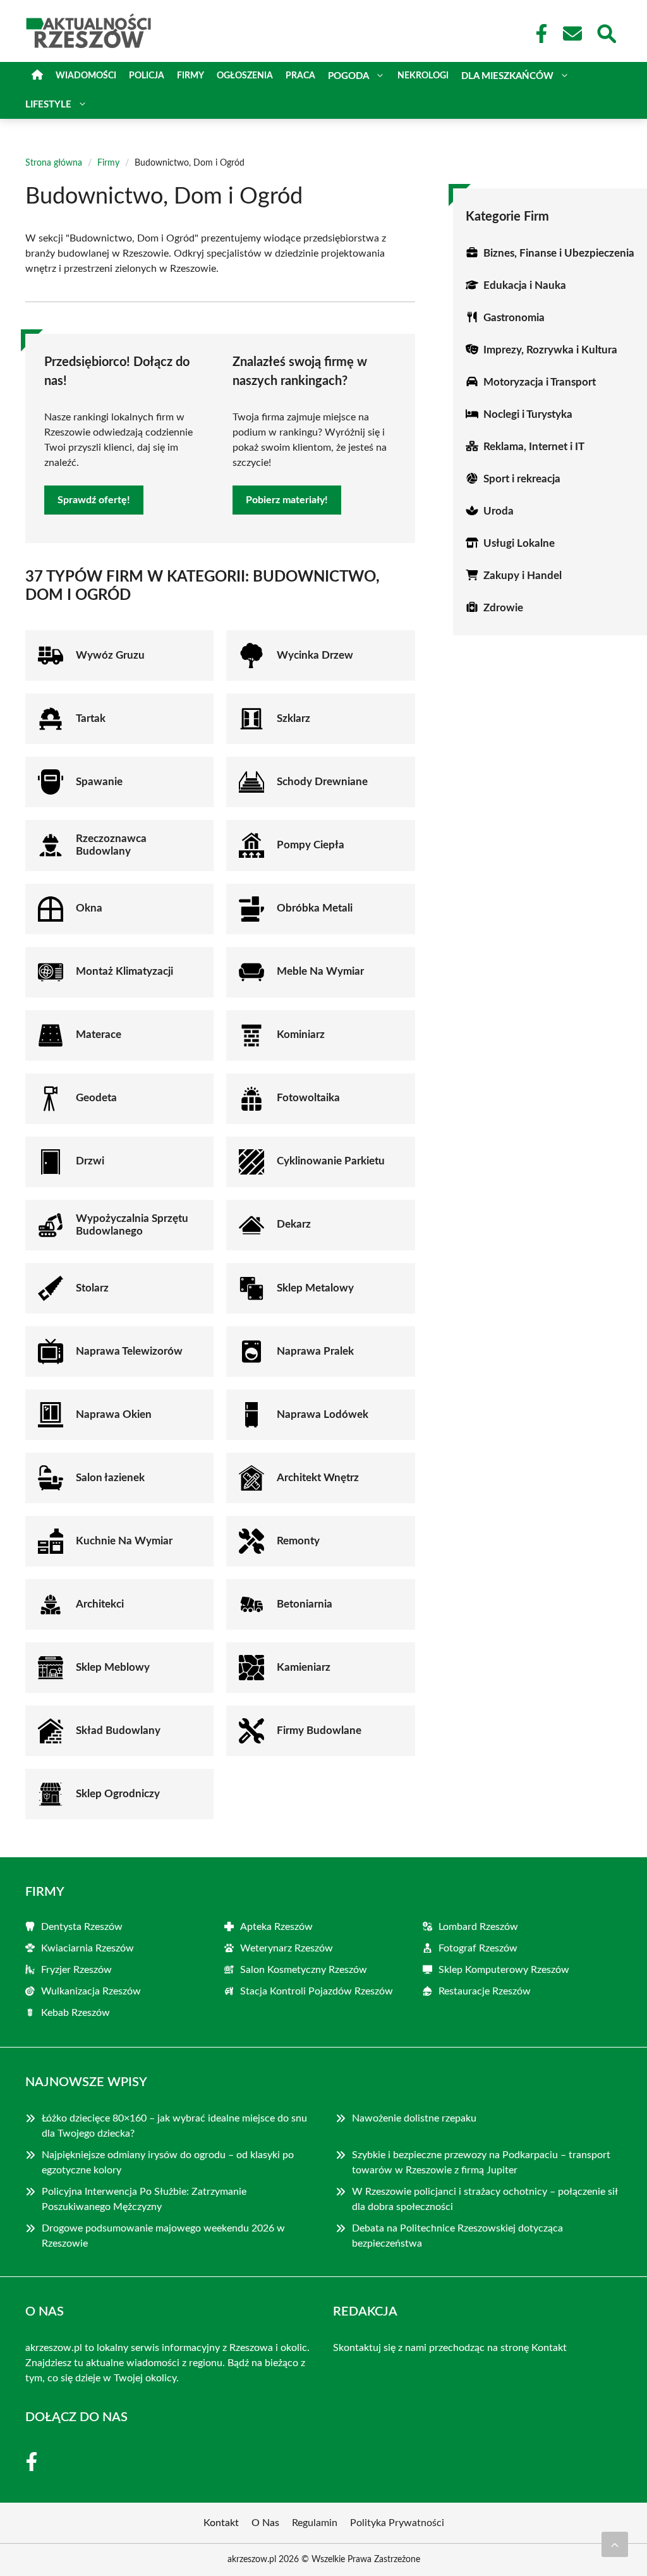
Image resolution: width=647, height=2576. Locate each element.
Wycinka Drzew (315, 655)
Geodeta (96, 1098)
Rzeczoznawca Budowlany (111, 845)
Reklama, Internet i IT (534, 447)
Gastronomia (514, 318)
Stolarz (92, 1288)
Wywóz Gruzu (110, 655)
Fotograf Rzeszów (478, 1948)
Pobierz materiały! (287, 500)
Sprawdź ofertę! (94, 500)
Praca (300, 76)
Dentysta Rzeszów (82, 1927)
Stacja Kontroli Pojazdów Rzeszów (317, 1991)
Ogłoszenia (245, 76)
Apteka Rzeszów (276, 1927)
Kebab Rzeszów (76, 2013)
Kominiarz (301, 1035)
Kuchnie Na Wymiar (124, 1541)
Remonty (298, 1541)
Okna (89, 908)
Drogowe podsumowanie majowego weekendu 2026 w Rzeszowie (163, 2236)
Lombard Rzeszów (478, 1927)
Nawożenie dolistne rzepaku (414, 2118)
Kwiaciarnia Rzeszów (88, 1948)
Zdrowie (503, 608)
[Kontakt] (572, 34)
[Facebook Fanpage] (538, 34)
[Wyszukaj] (606, 32)
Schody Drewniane (322, 782)
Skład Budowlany (118, 1731)
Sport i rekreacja (522, 479)
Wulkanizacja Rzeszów (91, 1991)
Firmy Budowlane (319, 1731)
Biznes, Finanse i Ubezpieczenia (559, 253)
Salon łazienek (110, 1478)
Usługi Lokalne (519, 543)
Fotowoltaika (308, 1098)
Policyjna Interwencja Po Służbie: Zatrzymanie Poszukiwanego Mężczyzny (144, 2199)
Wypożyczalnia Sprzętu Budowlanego (132, 1225)
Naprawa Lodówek (323, 1414)
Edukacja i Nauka (525, 285)
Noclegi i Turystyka (528, 414)
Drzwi (90, 1161)
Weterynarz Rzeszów (287, 1948)
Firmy (190, 76)
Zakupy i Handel (523, 576)
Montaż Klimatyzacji (124, 971)
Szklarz (293, 718)
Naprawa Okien (114, 1414)
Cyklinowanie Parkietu (331, 1161)
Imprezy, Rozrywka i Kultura (550, 350)
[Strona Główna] (37, 76)
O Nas (265, 2523)
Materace (99, 1035)
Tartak (91, 718)
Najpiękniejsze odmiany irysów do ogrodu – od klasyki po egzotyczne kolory (168, 2163)
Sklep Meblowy (113, 1667)
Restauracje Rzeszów (485, 1991)
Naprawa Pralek (315, 1351)
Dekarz (294, 1224)
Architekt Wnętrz (318, 1478)
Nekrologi (423, 76)
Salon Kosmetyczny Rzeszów (304, 1970)
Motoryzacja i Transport (540, 382)
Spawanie (99, 782)
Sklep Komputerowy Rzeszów (504, 1970)
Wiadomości (86, 76)
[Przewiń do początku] (615, 2544)
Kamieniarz (304, 1667)
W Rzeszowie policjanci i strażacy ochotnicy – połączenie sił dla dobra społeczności (485, 2199)
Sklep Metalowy (315, 1288)
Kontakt (549, 2348)
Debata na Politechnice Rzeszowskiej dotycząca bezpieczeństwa (457, 2236)
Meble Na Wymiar (320, 971)
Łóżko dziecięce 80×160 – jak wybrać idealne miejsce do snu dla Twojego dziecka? (174, 2126)
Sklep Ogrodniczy (118, 1794)
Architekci (100, 1604)
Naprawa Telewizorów (129, 1351)
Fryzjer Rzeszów (76, 1970)
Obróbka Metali (315, 908)
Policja (147, 76)
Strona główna (54, 163)
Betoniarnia (305, 1604)
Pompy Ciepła (311, 845)
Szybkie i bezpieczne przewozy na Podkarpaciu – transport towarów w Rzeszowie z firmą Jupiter (481, 2163)
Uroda (499, 511)
